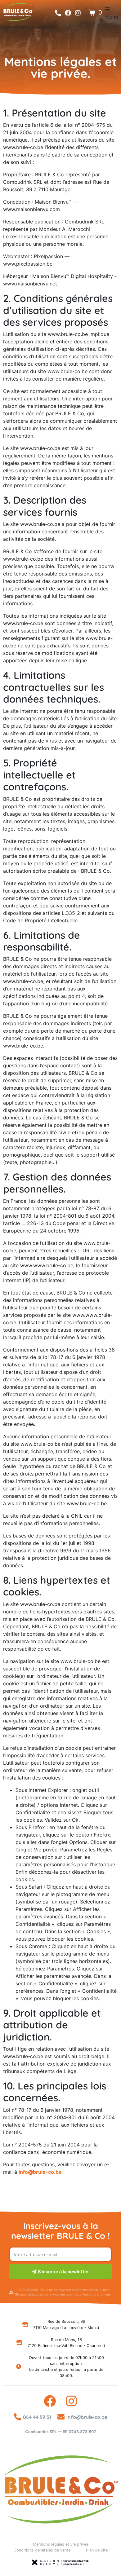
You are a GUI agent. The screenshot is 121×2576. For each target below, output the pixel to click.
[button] (112, 13)
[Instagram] (78, 13)
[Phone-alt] (58, 13)
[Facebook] (68, 13)
